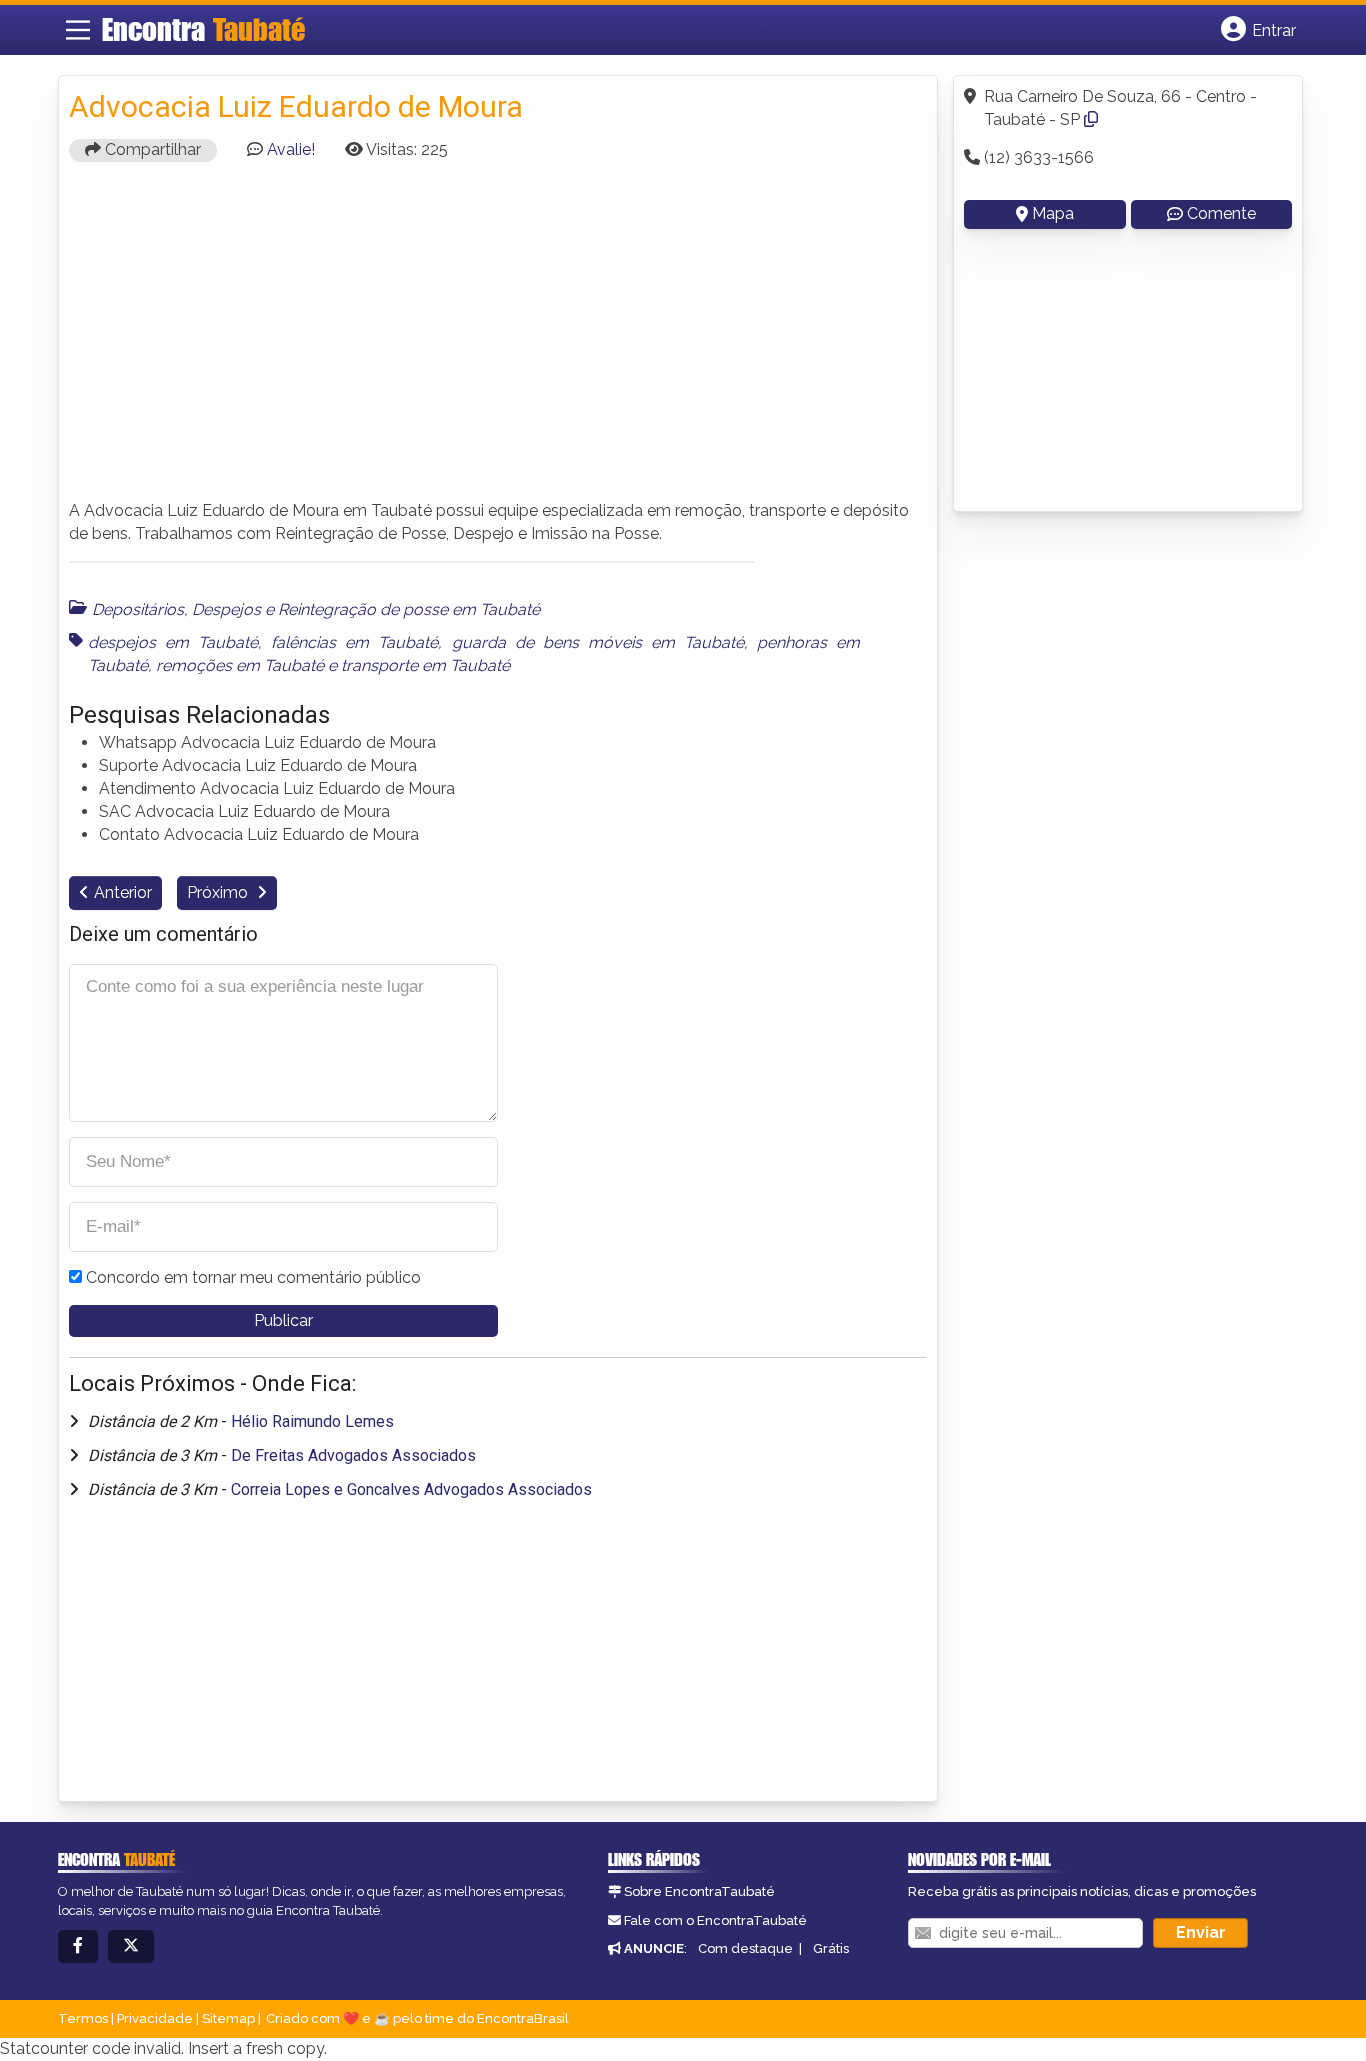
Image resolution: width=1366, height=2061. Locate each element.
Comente (1221, 213)
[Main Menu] (78, 30)
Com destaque (745, 1948)
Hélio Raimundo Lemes (312, 1421)
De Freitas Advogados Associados (353, 1455)
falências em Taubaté (354, 642)
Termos (83, 2018)
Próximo (219, 892)
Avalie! (291, 149)
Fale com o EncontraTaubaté (715, 1920)
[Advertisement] (498, 340)
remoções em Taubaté (240, 665)
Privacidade (155, 2018)
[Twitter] (131, 1946)
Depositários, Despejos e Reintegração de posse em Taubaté (316, 609)
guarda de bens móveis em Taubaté (598, 642)
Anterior (123, 892)
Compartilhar (151, 149)
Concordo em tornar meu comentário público (253, 1277)
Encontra (203, 29)
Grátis (831, 1948)
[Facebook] (78, 1946)
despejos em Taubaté (173, 642)
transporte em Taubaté (425, 665)
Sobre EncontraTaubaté (699, 1891)
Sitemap (228, 2018)
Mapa (1053, 213)
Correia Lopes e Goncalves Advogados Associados (411, 1489)
